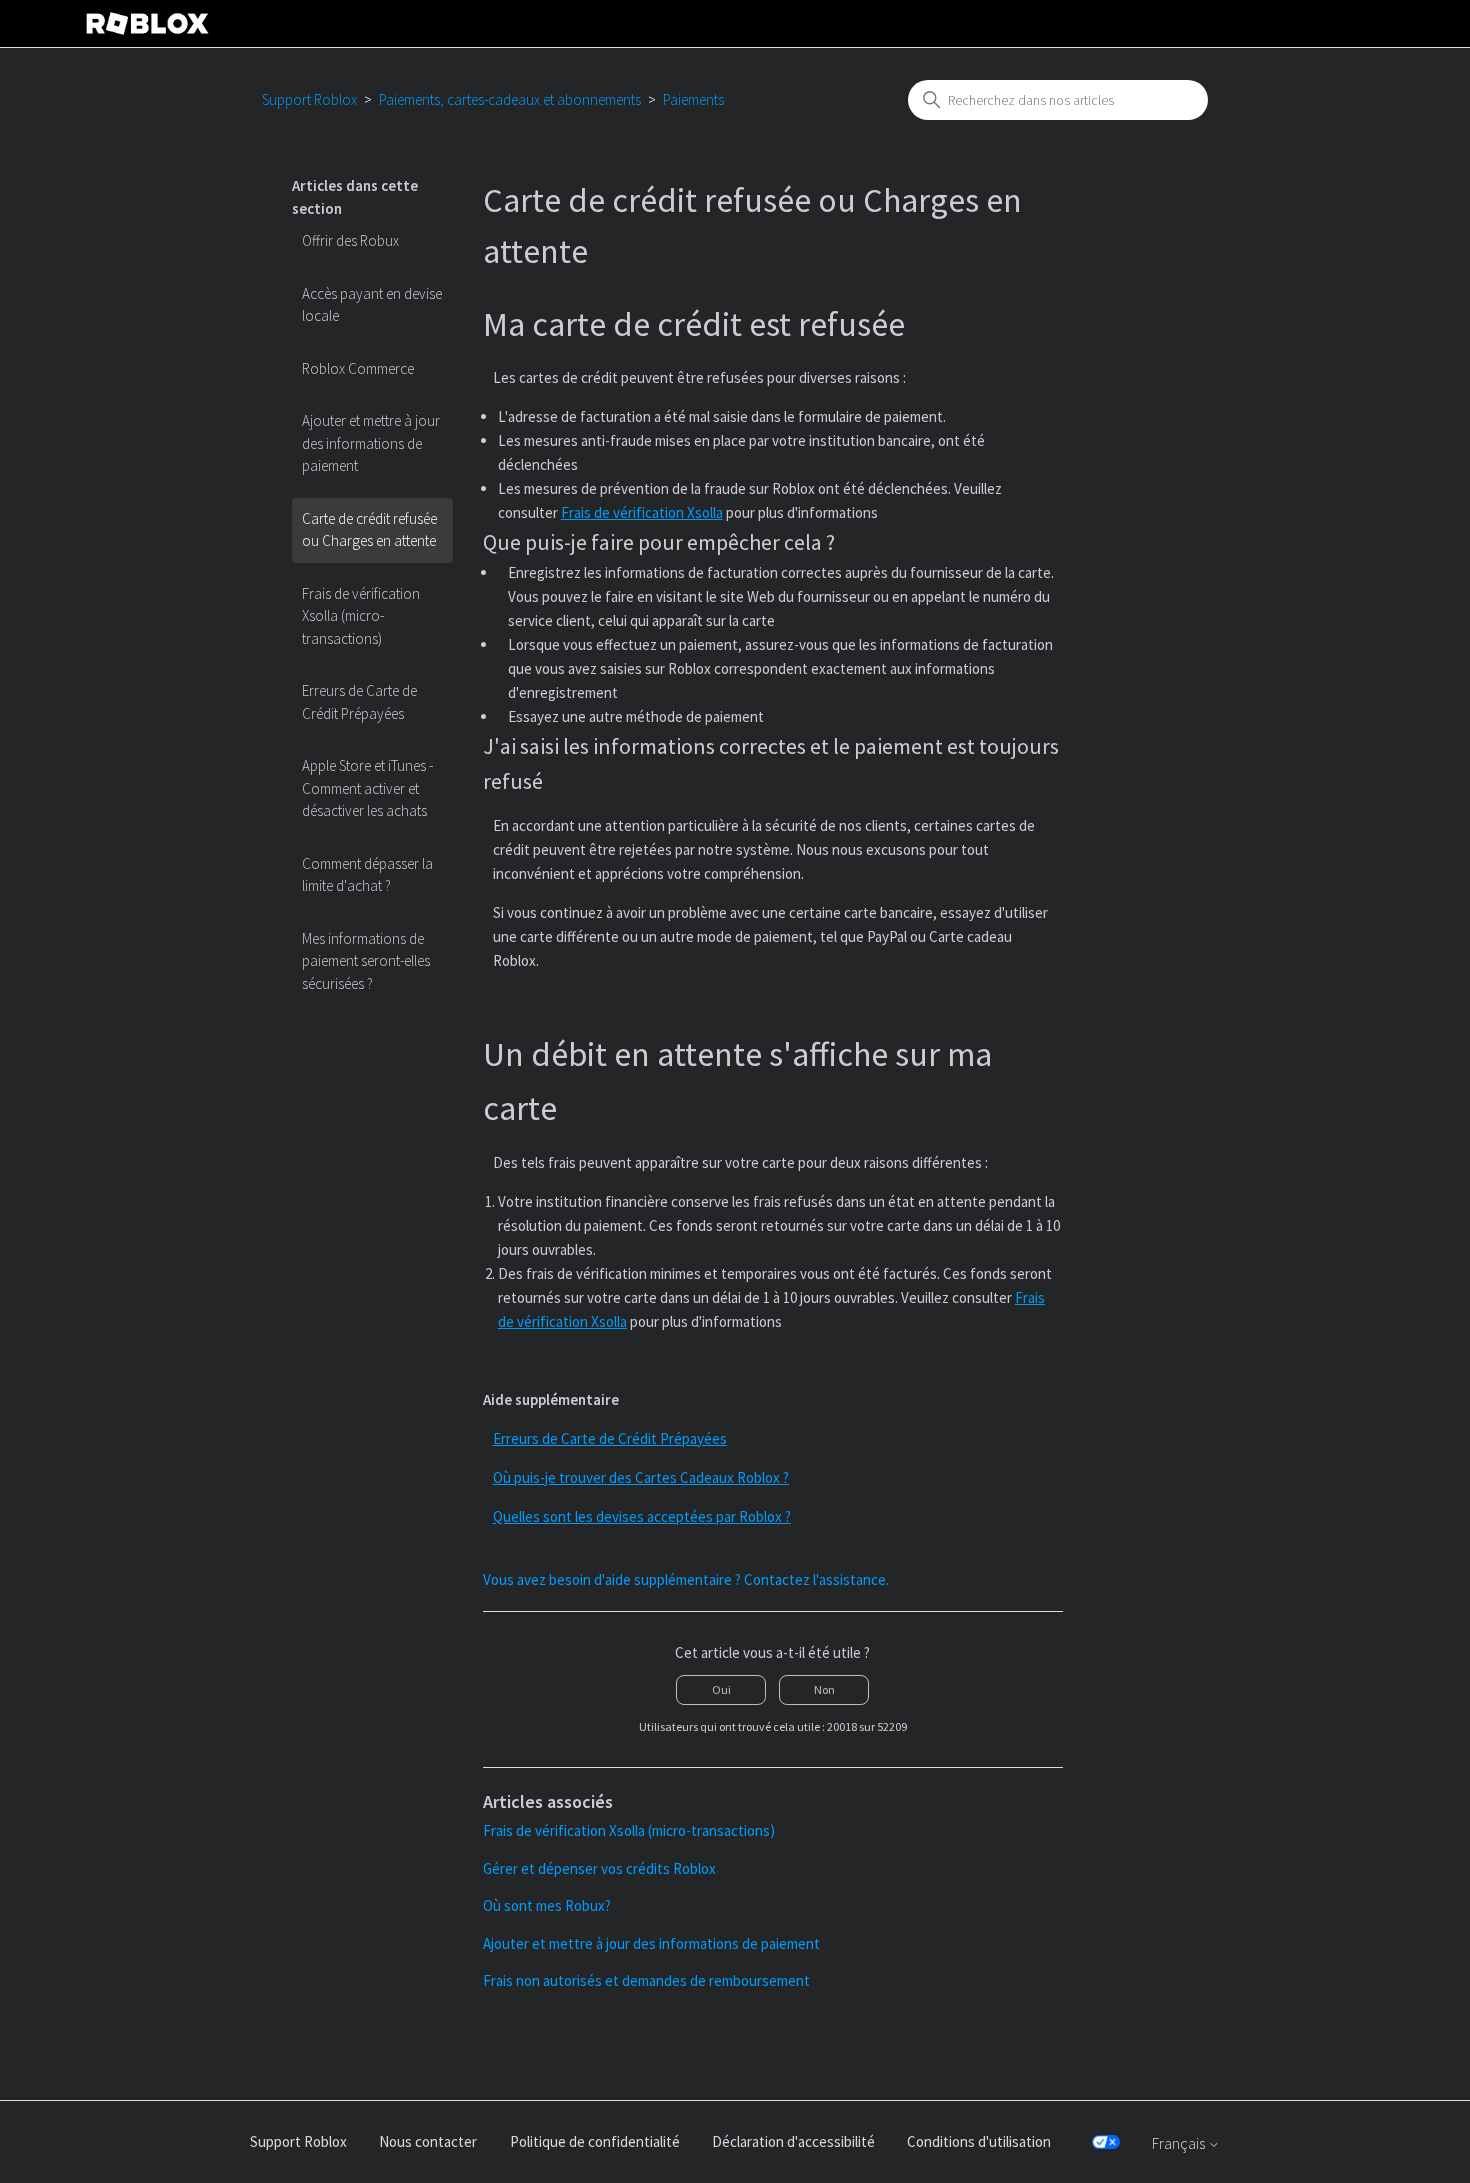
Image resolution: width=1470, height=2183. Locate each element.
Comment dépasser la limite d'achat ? (367, 875)
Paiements (693, 99)
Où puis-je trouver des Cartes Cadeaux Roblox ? (641, 1477)
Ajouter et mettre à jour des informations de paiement (371, 443)
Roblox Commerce (358, 368)
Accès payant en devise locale (372, 305)
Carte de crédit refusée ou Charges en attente (369, 530)
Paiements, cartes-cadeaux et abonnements (510, 99)
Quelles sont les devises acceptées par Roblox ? (642, 1516)
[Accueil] (148, 23)
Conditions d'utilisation (979, 2141)
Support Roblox (309, 99)
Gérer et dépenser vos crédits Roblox (599, 1868)
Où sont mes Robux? (547, 1905)
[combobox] (1058, 100)
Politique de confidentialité (595, 2141)
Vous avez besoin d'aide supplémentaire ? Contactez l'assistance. (686, 1579)
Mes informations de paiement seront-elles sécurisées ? (366, 961)
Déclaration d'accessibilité (793, 2141)
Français (1180, 2143)
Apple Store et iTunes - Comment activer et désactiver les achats (367, 788)
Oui (721, 1689)
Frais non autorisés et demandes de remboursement (646, 1980)
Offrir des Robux (350, 240)
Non (824, 1689)
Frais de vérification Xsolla (642, 512)
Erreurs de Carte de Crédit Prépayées (359, 702)
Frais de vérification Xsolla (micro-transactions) (361, 616)
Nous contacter (428, 2141)
